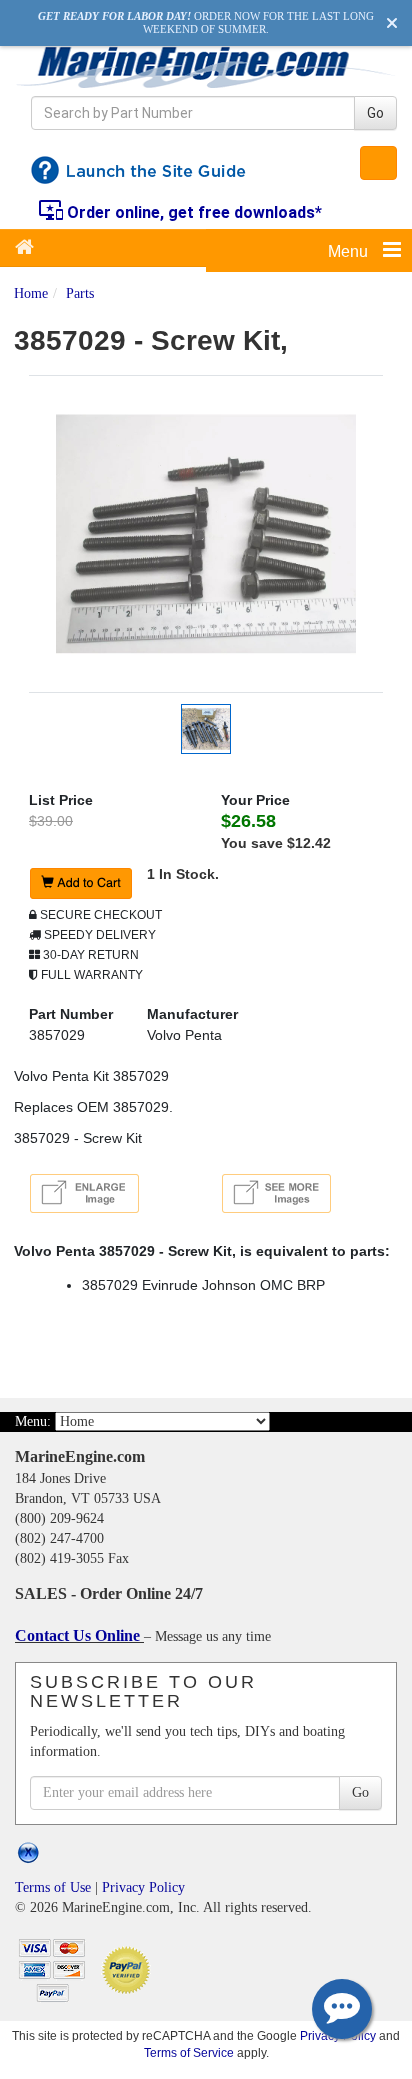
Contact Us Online (79, 1635)
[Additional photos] (302, 1193)
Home (31, 293)
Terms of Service (189, 2052)
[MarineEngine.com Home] (206, 67)
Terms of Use (53, 1887)
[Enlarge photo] (88, 1196)
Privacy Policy (143, 1887)
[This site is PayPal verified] (129, 1968)
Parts (80, 293)
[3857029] (206, 533)
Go (375, 113)
